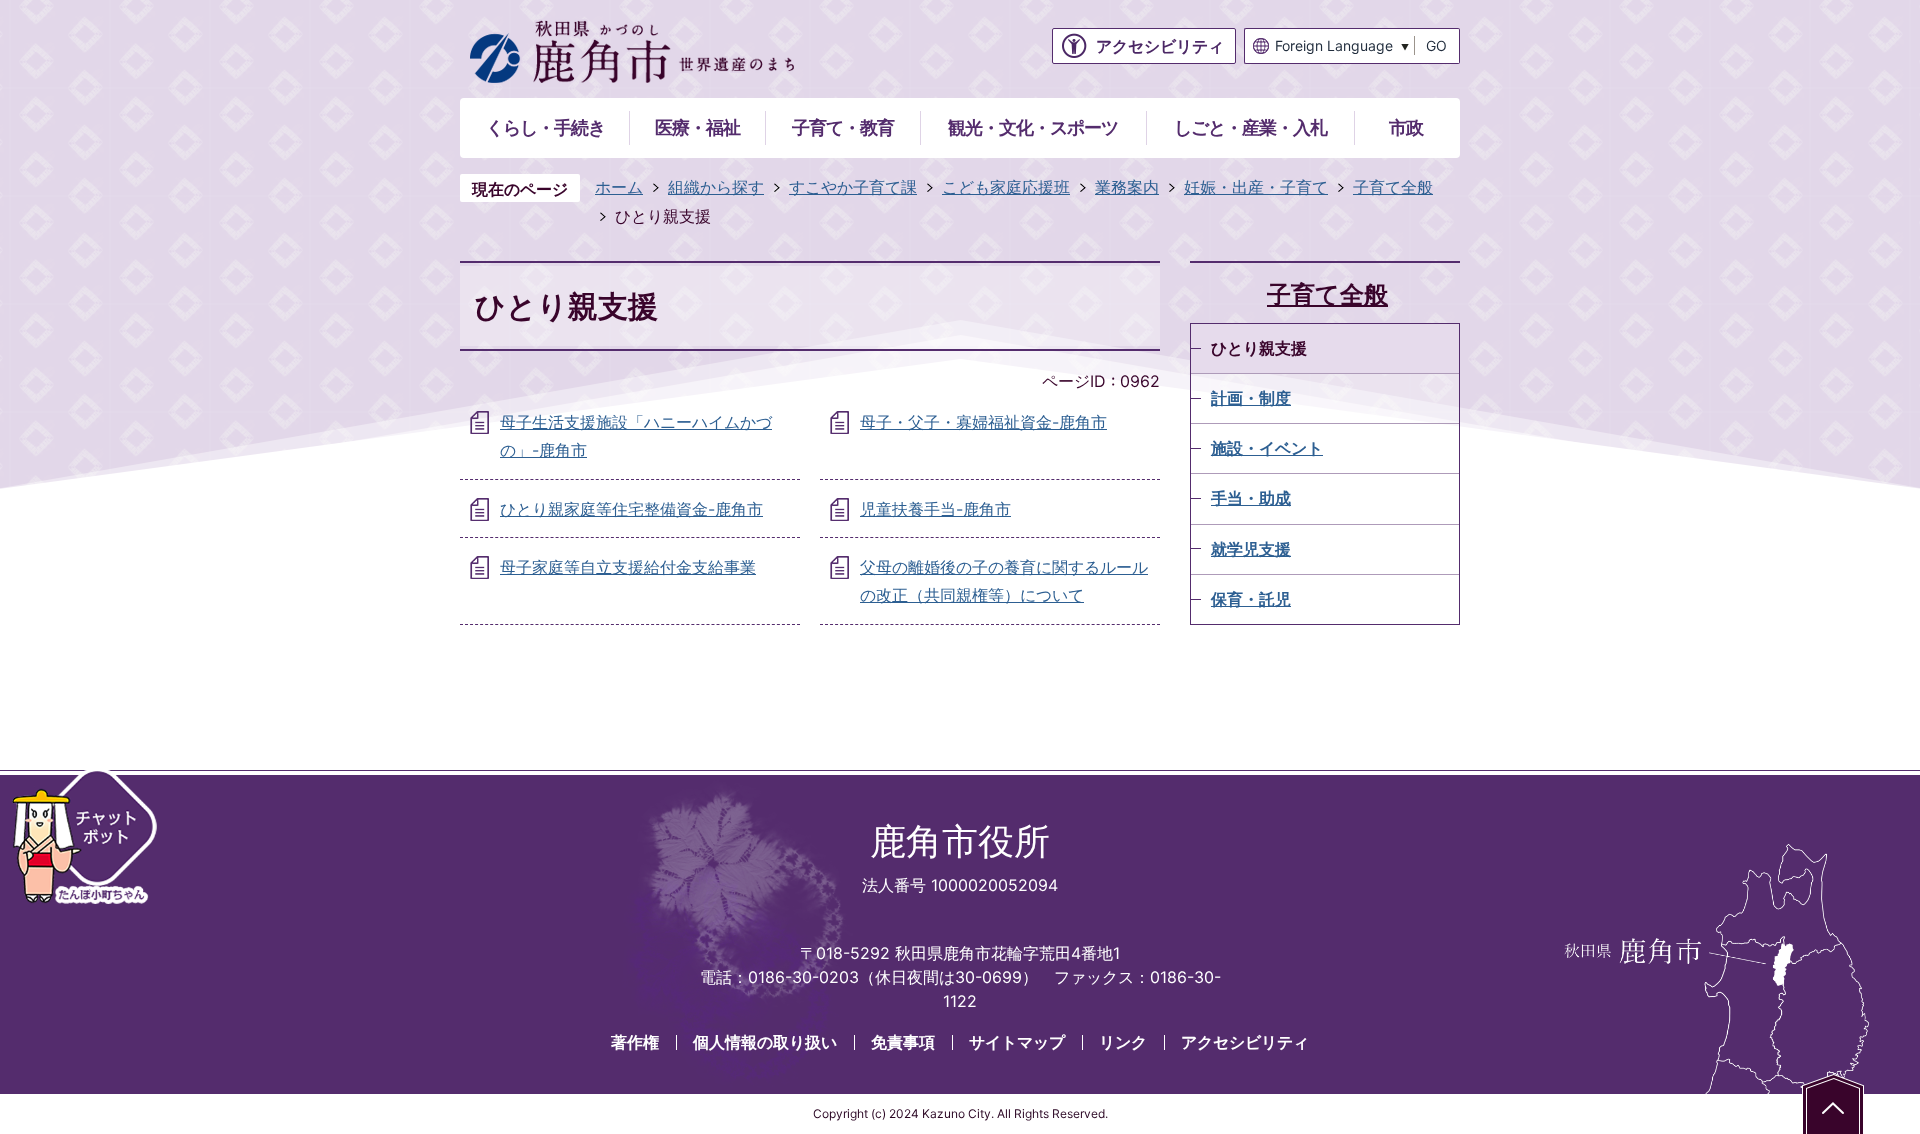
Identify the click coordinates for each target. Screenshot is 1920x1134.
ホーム (619, 187)
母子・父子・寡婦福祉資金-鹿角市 (983, 422)
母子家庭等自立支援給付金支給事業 (628, 567)
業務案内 (1127, 187)
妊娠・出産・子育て (1256, 187)
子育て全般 (1393, 187)
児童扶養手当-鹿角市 (935, 509)
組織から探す (716, 187)
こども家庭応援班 (1006, 187)
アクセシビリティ (1245, 1042)
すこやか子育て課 (853, 187)
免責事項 (903, 1042)
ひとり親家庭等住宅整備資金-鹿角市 (631, 509)
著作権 (635, 1042)
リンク (1123, 1042)
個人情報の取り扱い (765, 1042)
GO (1436, 45)
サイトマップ (1017, 1042)
